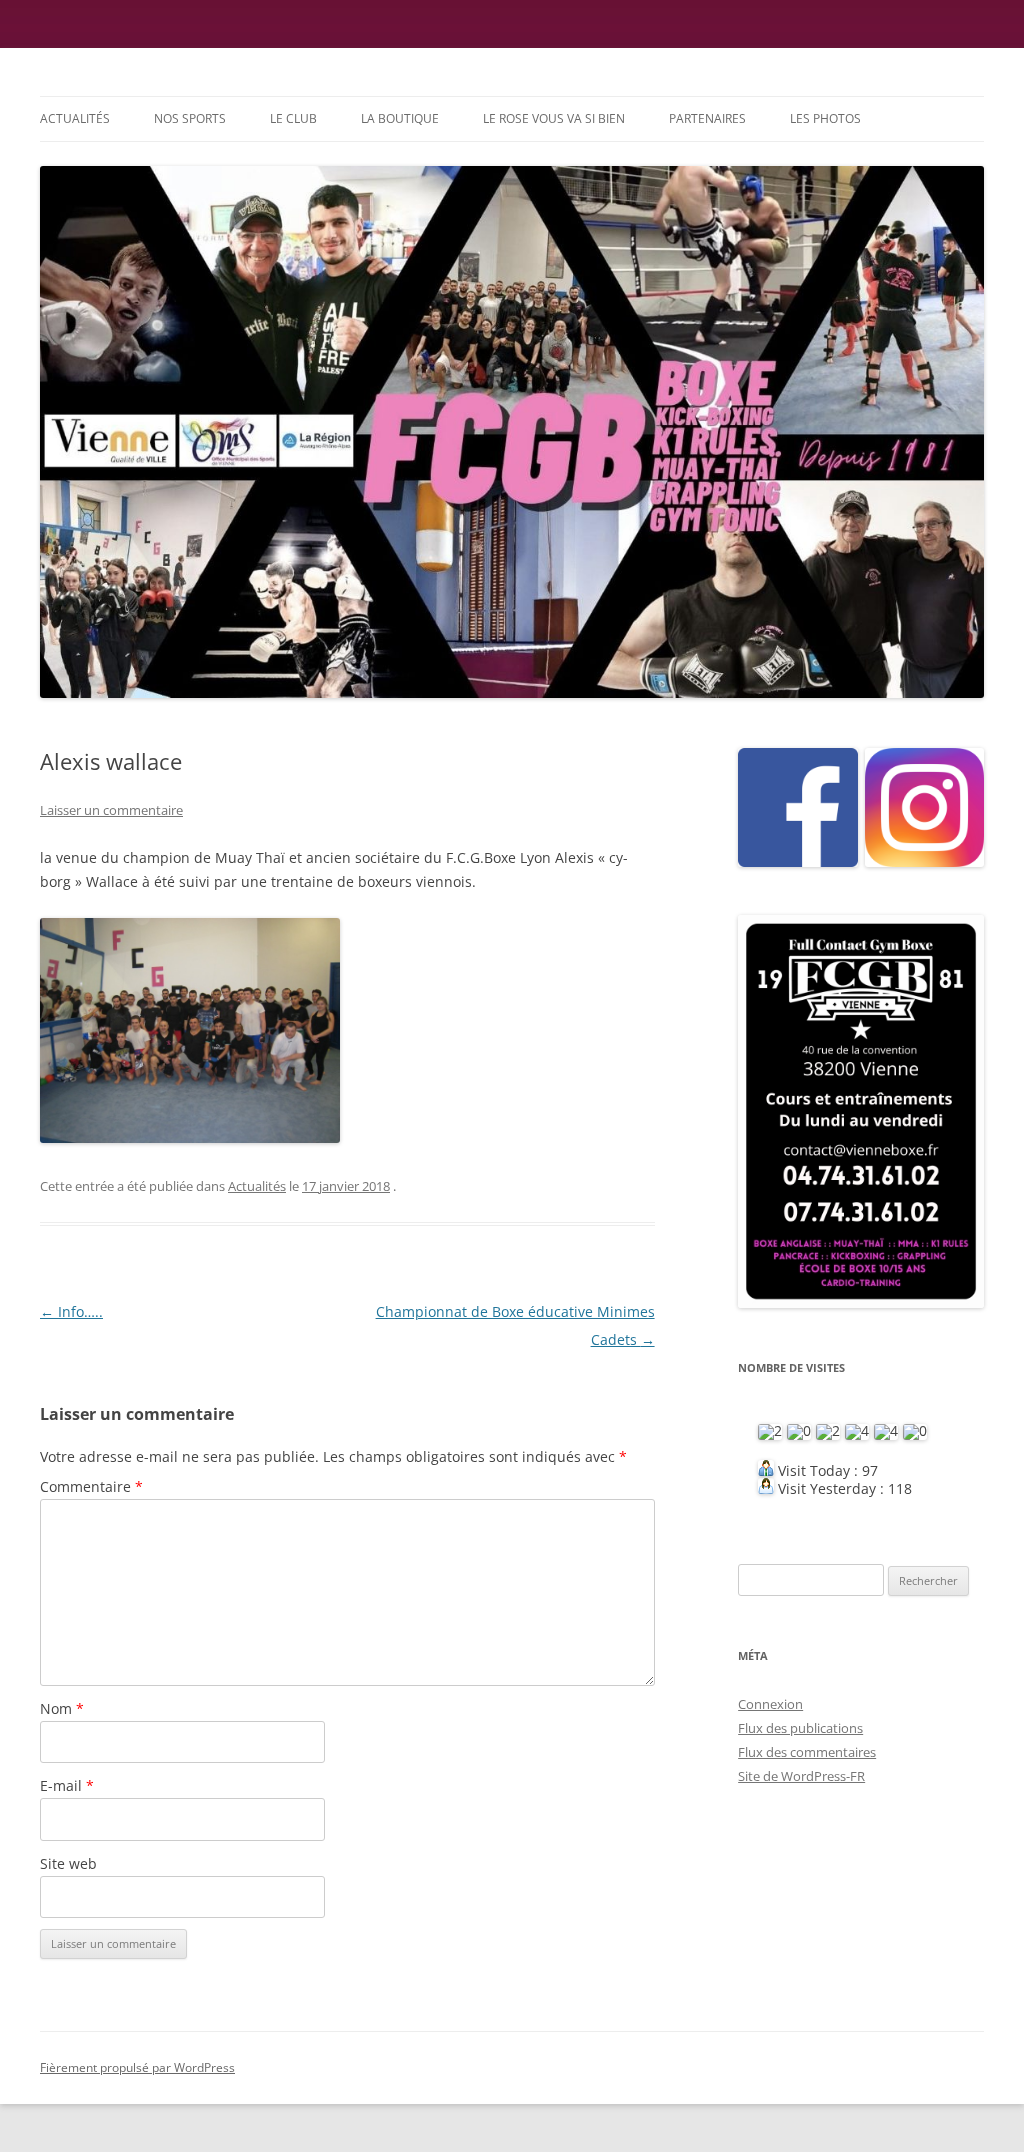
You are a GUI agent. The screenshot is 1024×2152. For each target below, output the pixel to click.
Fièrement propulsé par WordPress (137, 2067)
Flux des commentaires (807, 1752)
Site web (68, 1863)
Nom (62, 1708)
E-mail (67, 1785)
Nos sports (190, 118)
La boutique (400, 118)
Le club (293, 118)
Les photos (825, 118)
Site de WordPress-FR (801, 1776)
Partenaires (707, 118)
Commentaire (91, 1486)
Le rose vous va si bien (554, 118)
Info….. (71, 1311)
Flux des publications (800, 1728)
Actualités (75, 118)
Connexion (770, 1704)
